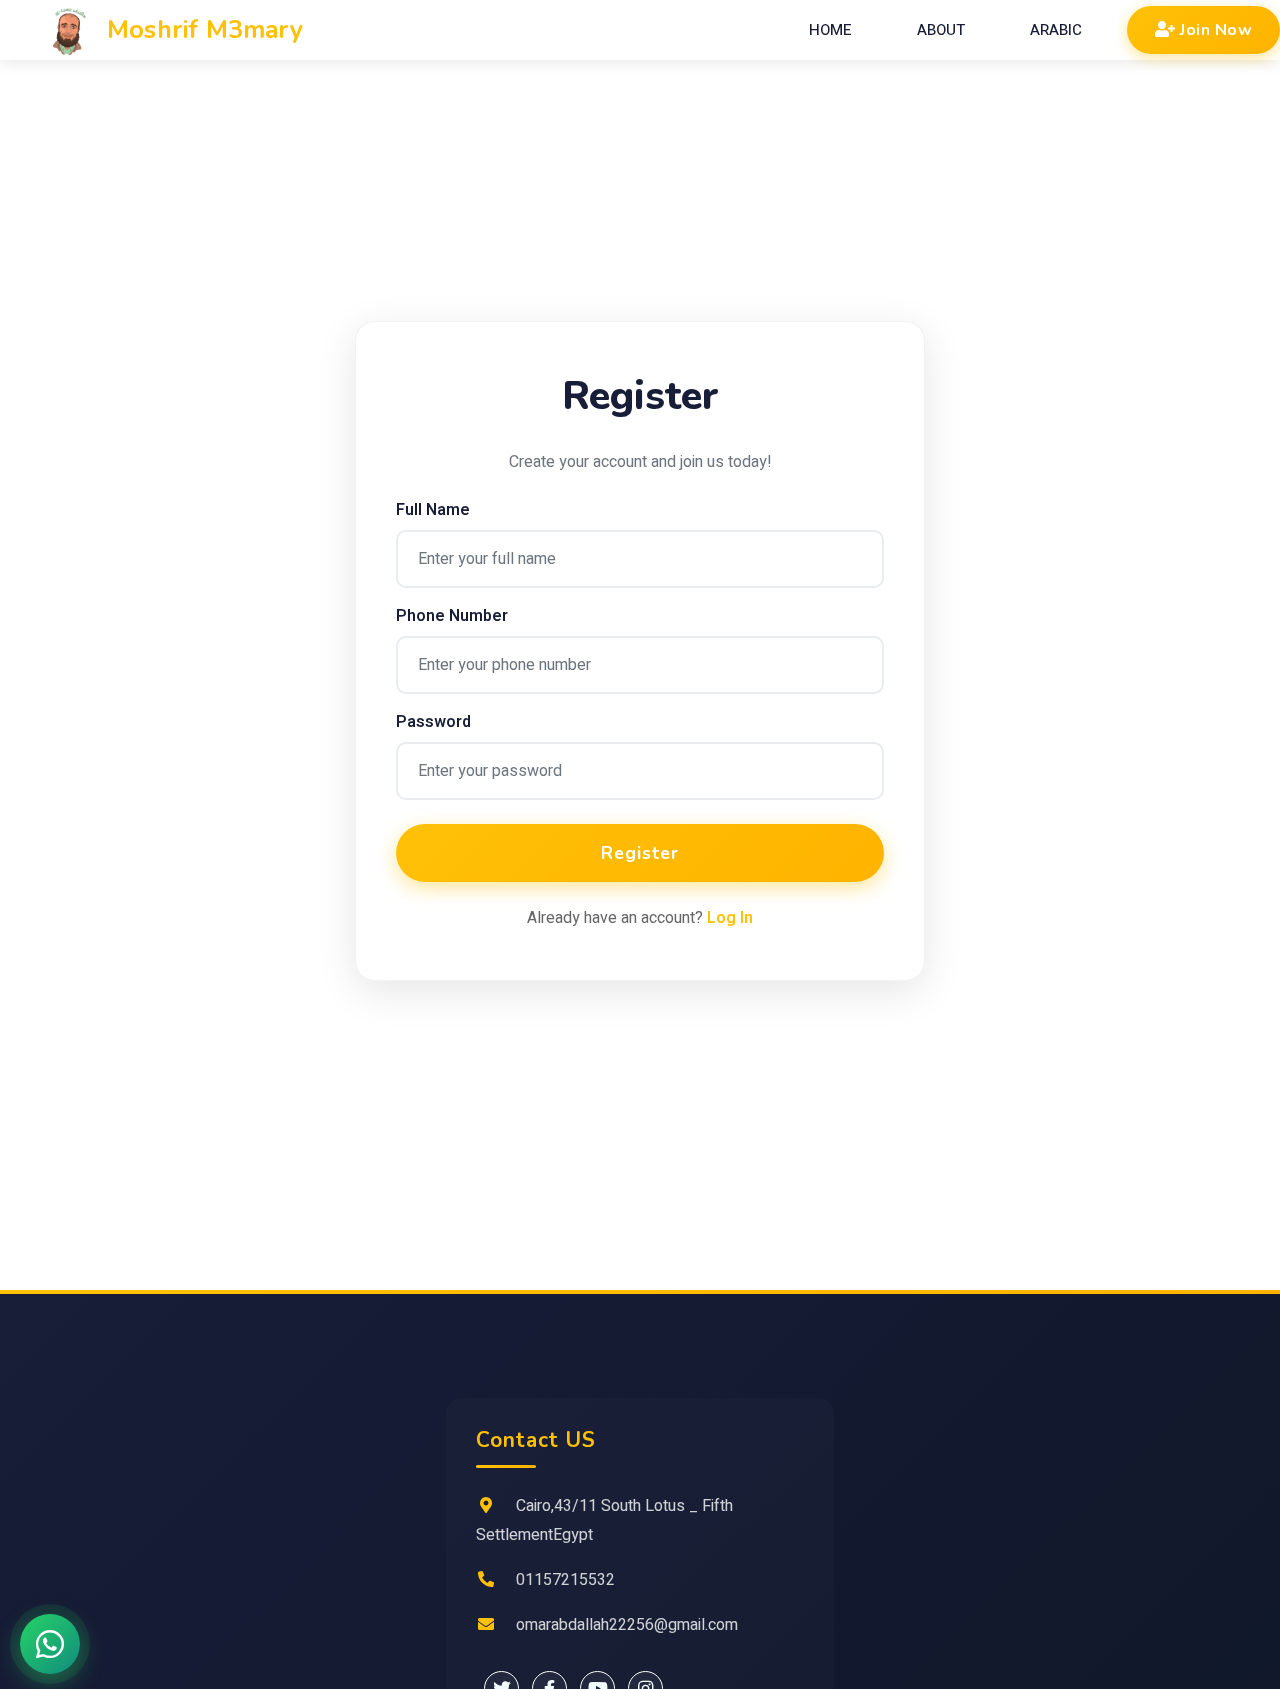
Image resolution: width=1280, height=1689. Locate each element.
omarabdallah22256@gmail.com (627, 1625)
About (941, 30)
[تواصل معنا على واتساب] (50, 1644)
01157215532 (565, 1580)
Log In (730, 918)
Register (640, 853)
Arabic (1056, 30)
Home (830, 30)
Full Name (433, 510)
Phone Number (452, 616)
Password (433, 722)
